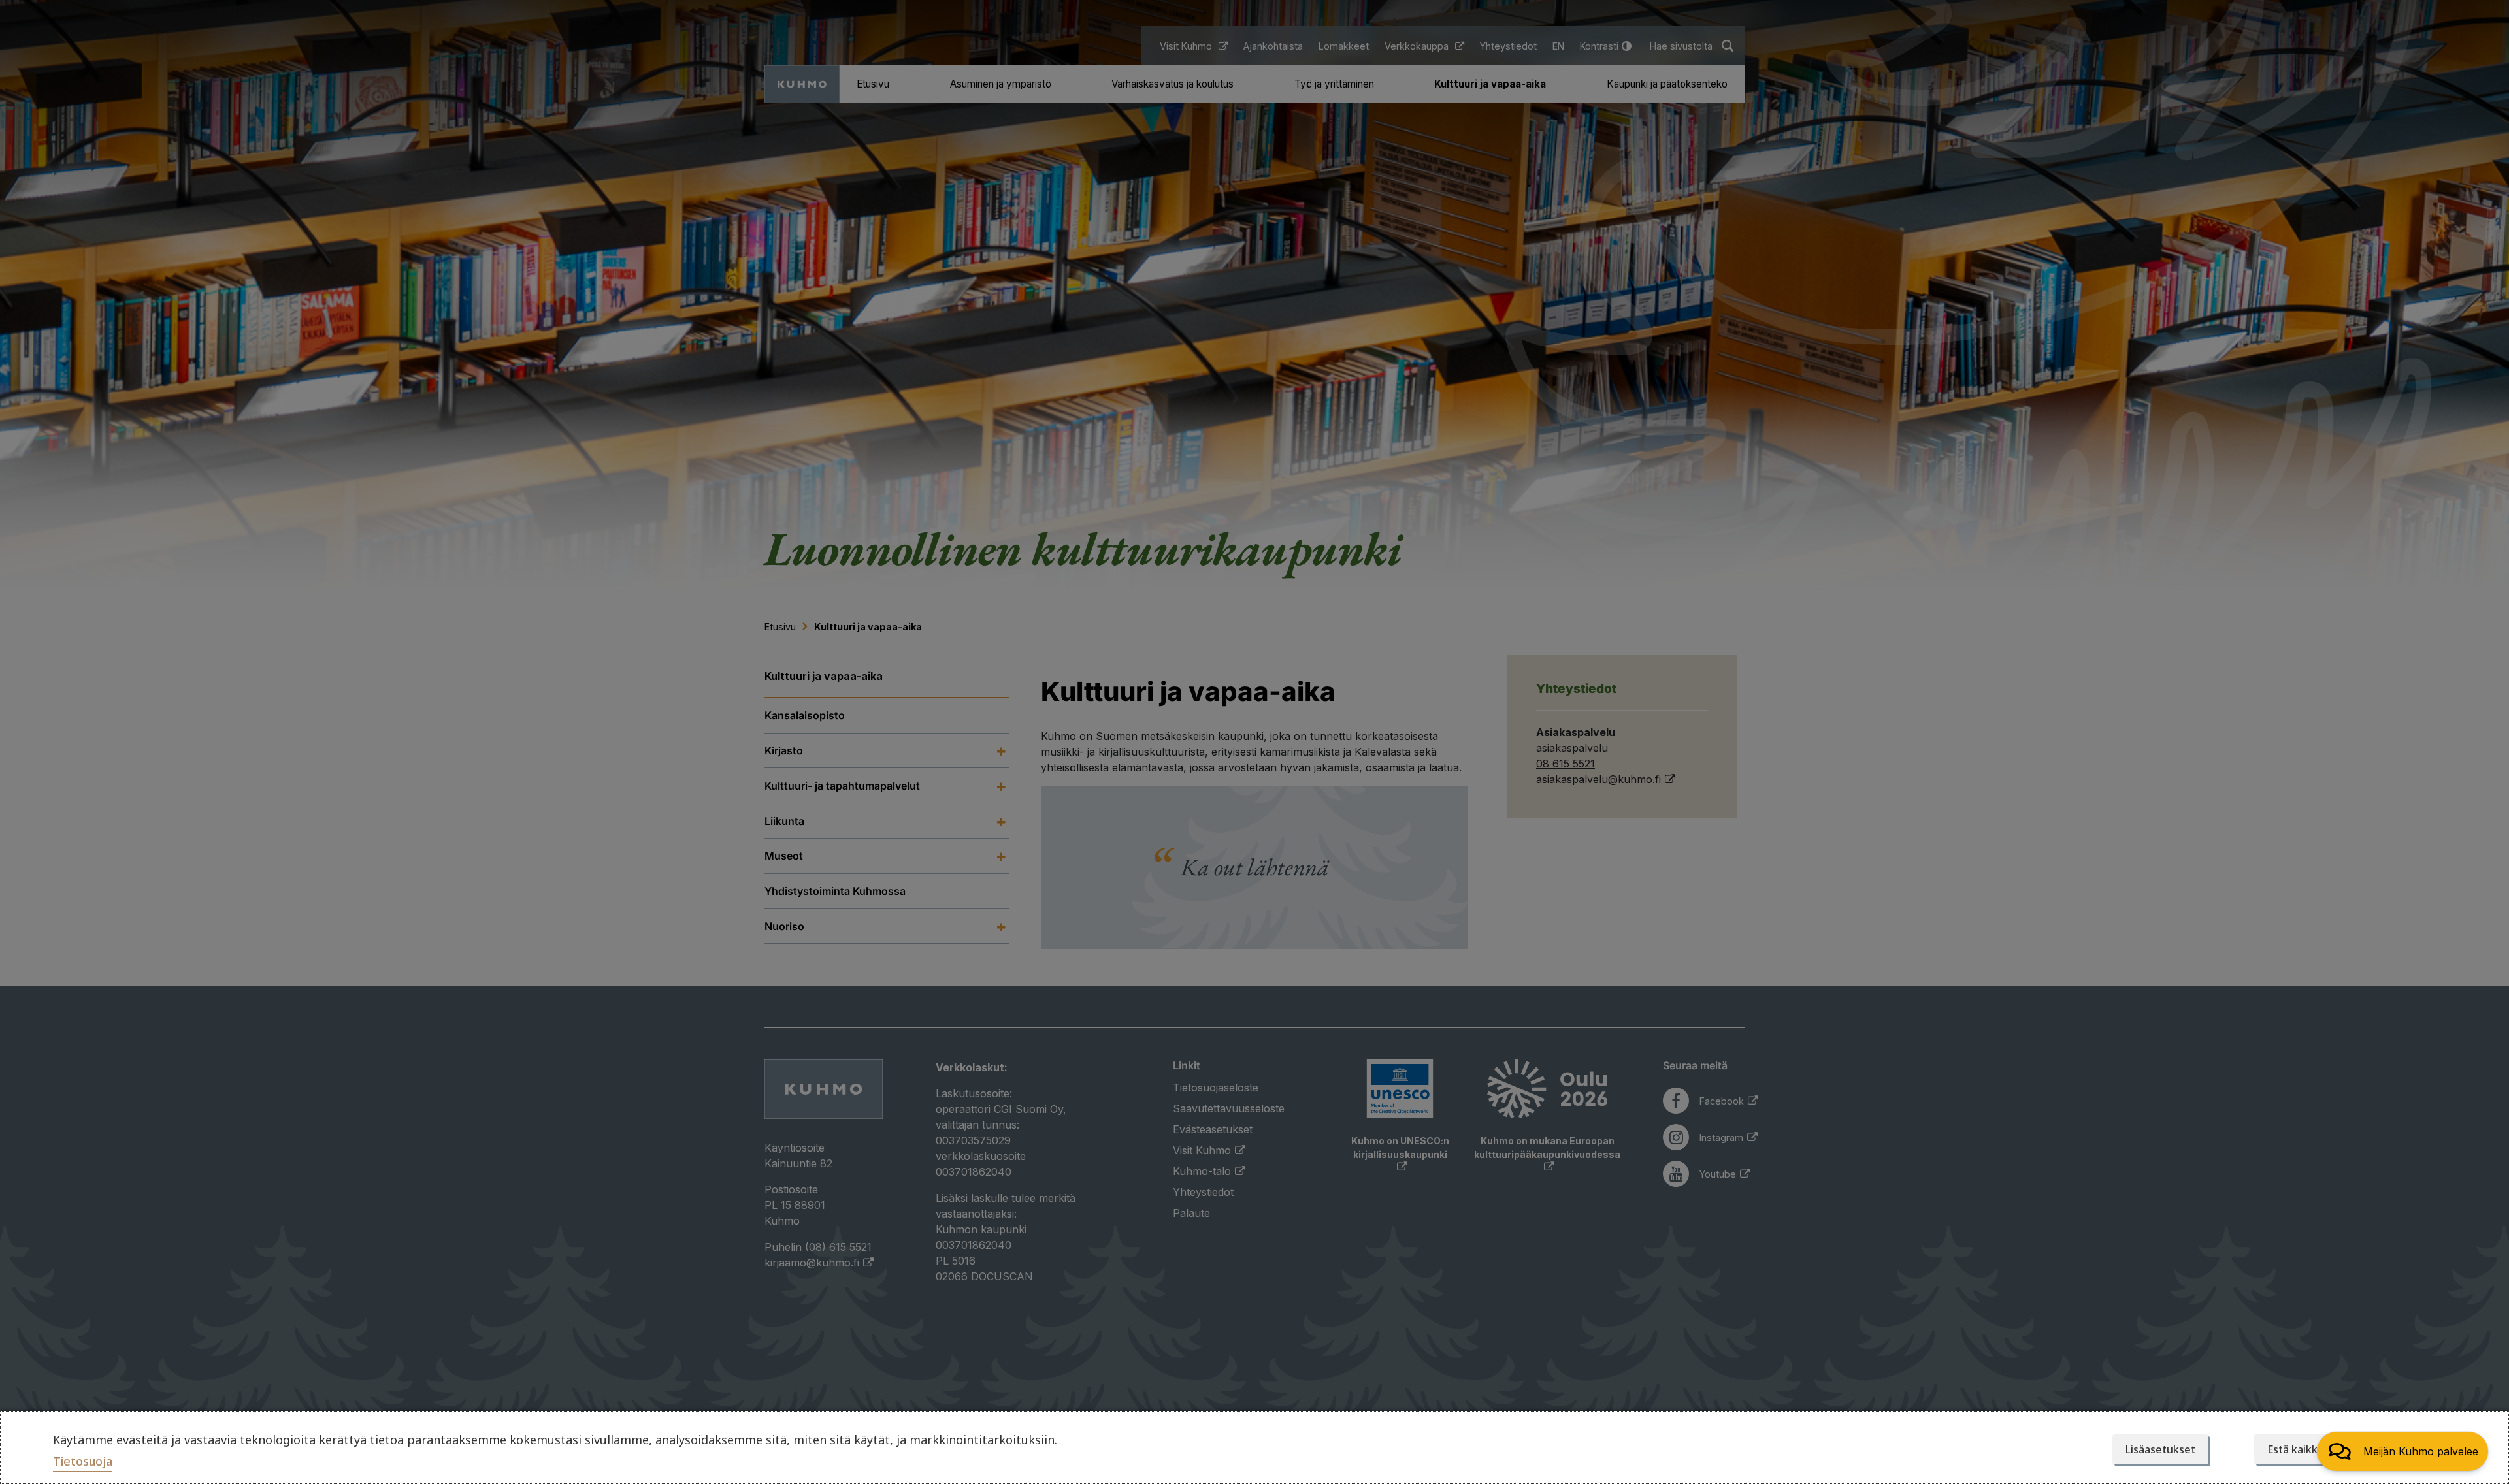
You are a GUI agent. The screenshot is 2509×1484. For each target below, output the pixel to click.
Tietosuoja (83, 1461)
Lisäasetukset (2160, 1449)
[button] (2402, 1451)
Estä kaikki (2294, 1449)
